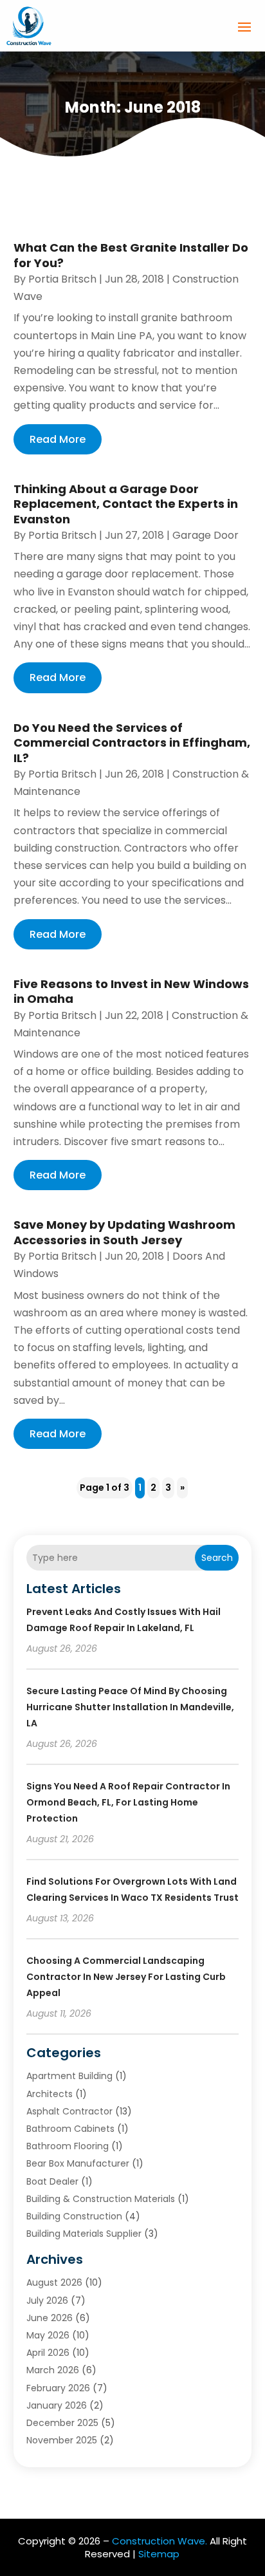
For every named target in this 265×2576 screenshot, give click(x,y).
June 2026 (50, 2318)
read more (58, 439)
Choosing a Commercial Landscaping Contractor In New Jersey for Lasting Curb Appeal (126, 1977)
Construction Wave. (160, 2541)
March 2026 (53, 2370)
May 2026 (48, 2335)
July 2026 (47, 2301)
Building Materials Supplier (84, 2234)
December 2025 (62, 2423)
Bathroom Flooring (68, 2146)
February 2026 (58, 2388)
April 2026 (48, 2353)
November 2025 (62, 2440)
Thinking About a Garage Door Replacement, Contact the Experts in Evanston (126, 504)
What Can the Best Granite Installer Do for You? (131, 255)
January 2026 (57, 2405)
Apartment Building (69, 2076)
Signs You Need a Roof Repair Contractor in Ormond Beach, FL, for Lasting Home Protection (128, 1802)
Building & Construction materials (101, 2199)
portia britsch (62, 279)
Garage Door (206, 535)
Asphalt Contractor (69, 2111)
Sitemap (159, 2554)
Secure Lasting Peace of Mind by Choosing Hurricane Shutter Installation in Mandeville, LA (130, 1707)
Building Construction (74, 2216)
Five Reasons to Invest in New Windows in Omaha (131, 991)
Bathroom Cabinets (70, 2129)
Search (217, 1558)
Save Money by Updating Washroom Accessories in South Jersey (124, 1232)
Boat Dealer (52, 2181)
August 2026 (54, 2282)
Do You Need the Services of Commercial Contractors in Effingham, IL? (132, 743)
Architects (50, 2094)
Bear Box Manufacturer (78, 2163)
